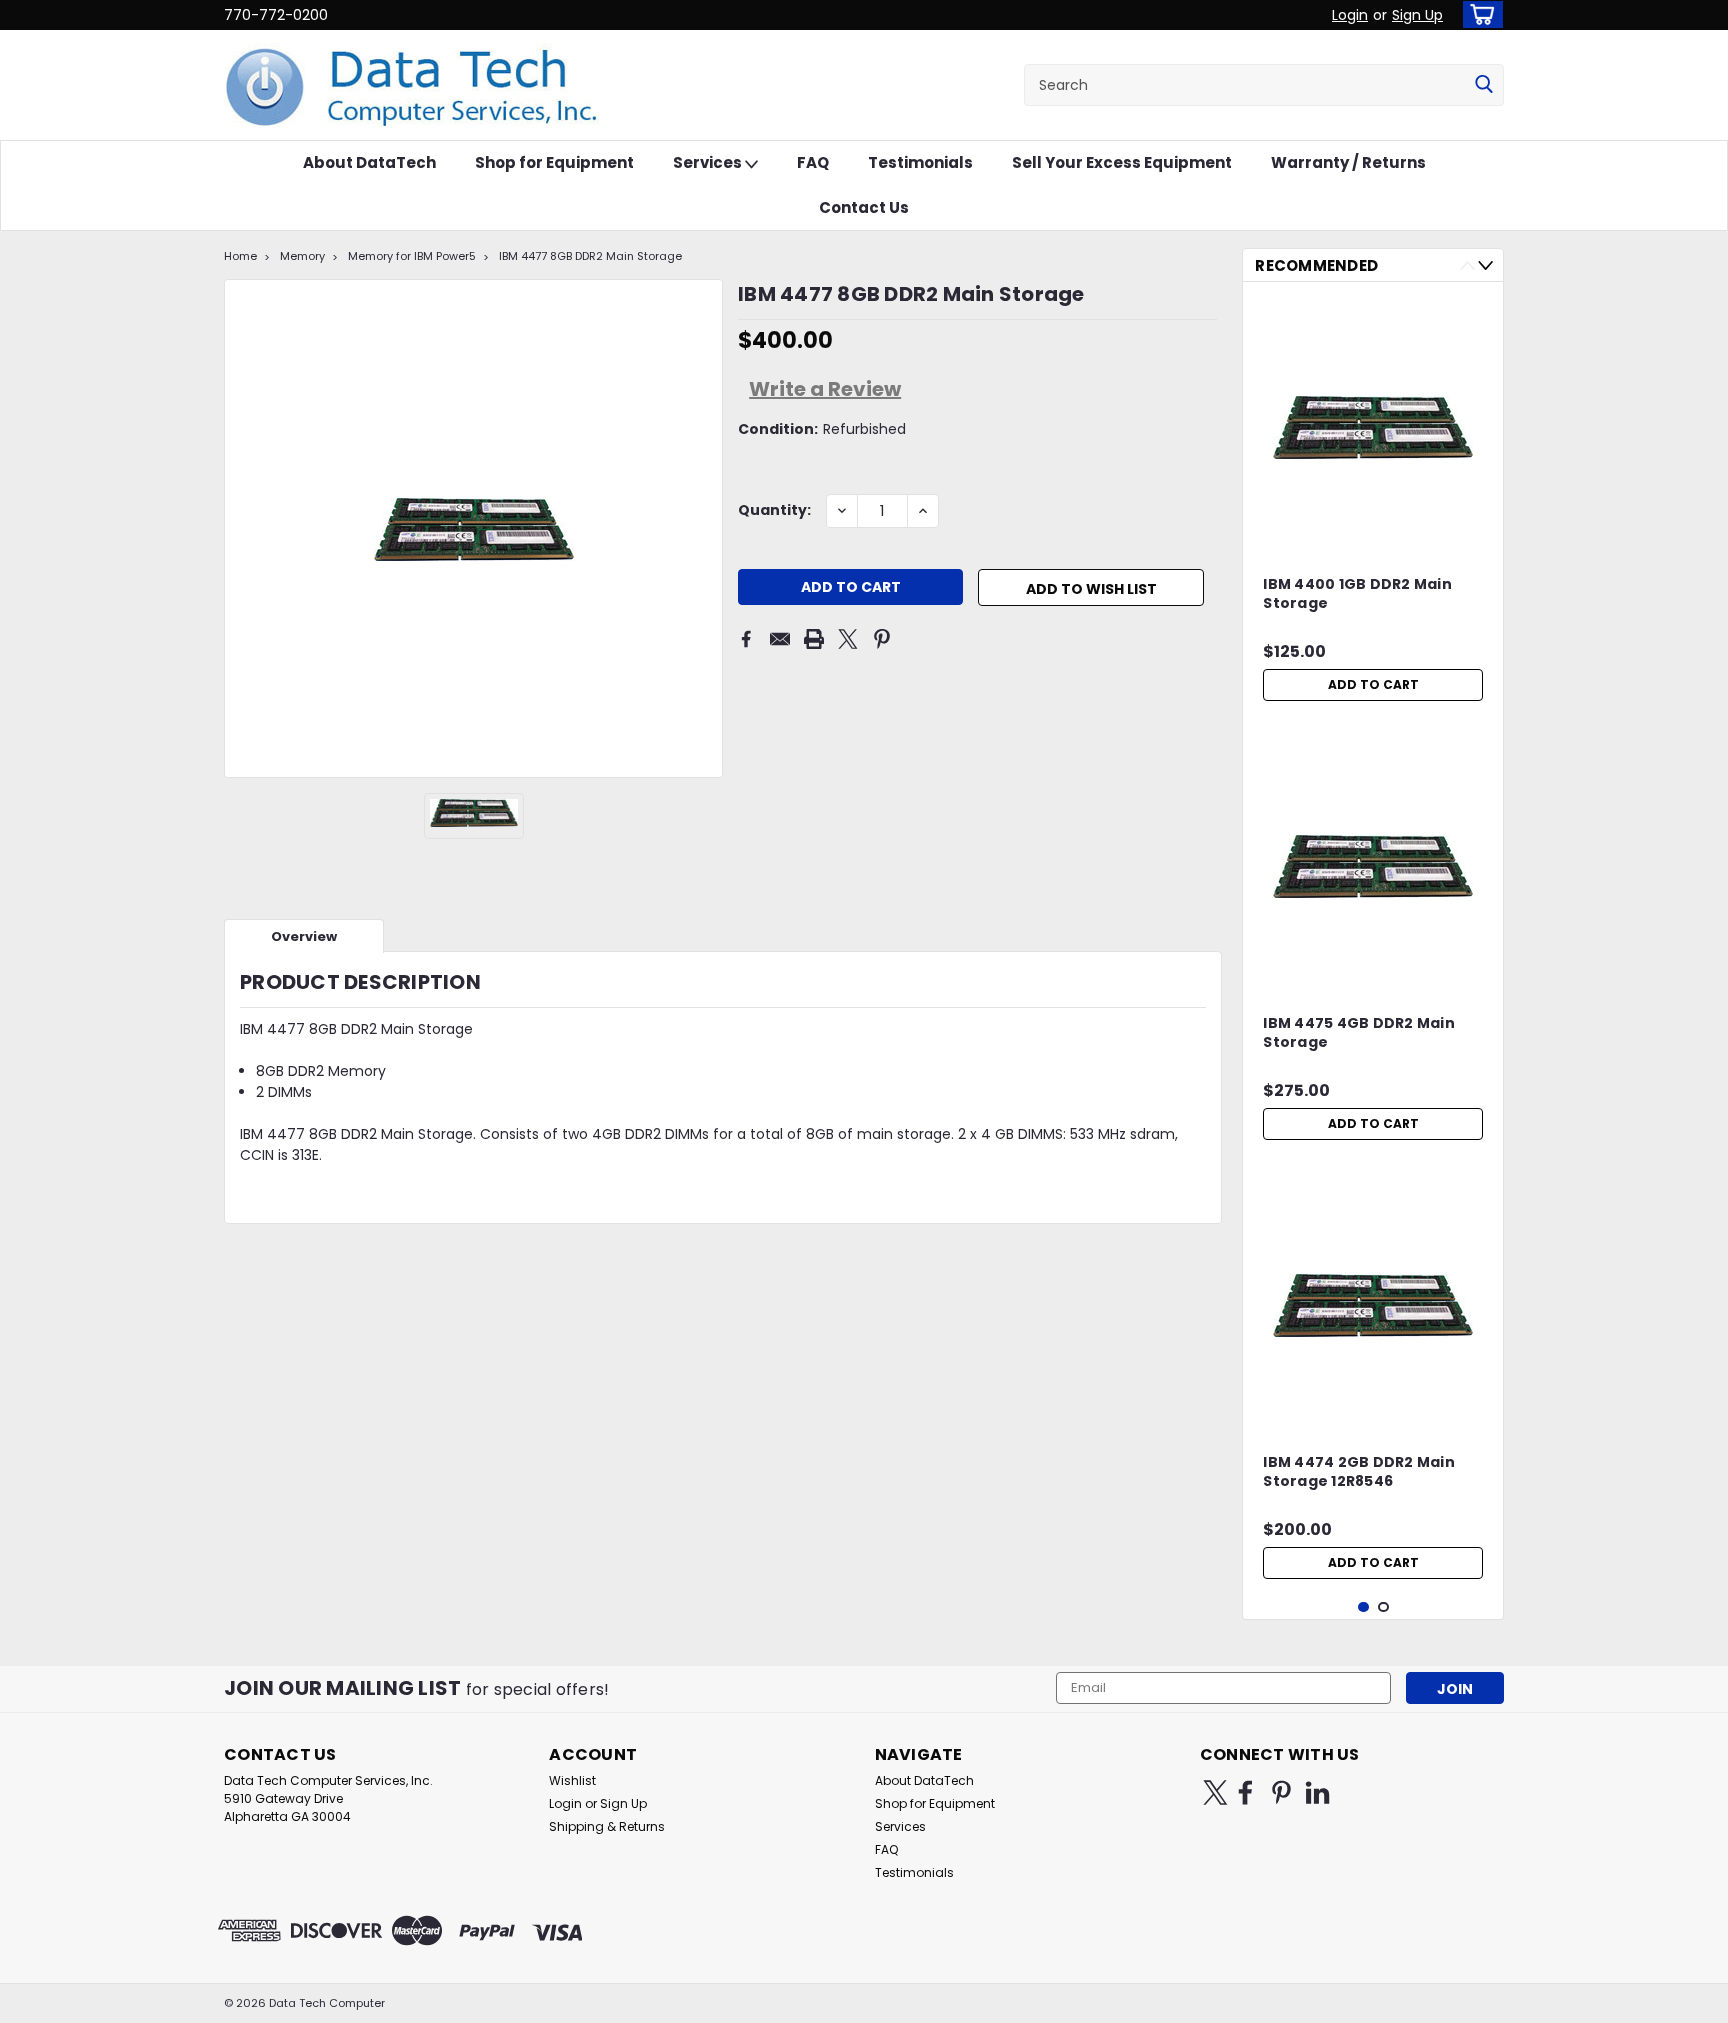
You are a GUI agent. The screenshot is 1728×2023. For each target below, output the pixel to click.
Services (709, 162)
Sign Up (1417, 15)
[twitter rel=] (1215, 1792)
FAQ (813, 162)
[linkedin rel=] (1317, 1792)
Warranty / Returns (1348, 162)
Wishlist (572, 1780)
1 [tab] (1363, 1607)
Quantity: (774, 510)
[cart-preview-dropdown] (1478, 14)
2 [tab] (1383, 1607)
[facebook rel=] (1245, 1792)
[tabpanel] (1373, 504)
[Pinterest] (882, 639)
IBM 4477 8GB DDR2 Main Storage (590, 256)
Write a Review (825, 389)
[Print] (814, 639)
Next (1485, 265)
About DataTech (369, 162)
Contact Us (864, 207)
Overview (304, 936)
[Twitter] (848, 639)
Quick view (1373, 532)
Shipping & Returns (607, 1826)
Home (240, 256)
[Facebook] (746, 639)
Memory (302, 256)
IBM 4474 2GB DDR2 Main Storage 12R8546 (1359, 1472)
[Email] (780, 639)
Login (1350, 15)
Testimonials (920, 162)
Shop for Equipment (554, 162)
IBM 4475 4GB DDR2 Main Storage (1359, 1033)
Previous (1467, 265)
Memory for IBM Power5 (412, 256)
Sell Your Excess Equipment (1122, 162)
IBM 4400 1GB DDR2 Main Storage (1357, 594)
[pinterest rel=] (1281, 1792)
